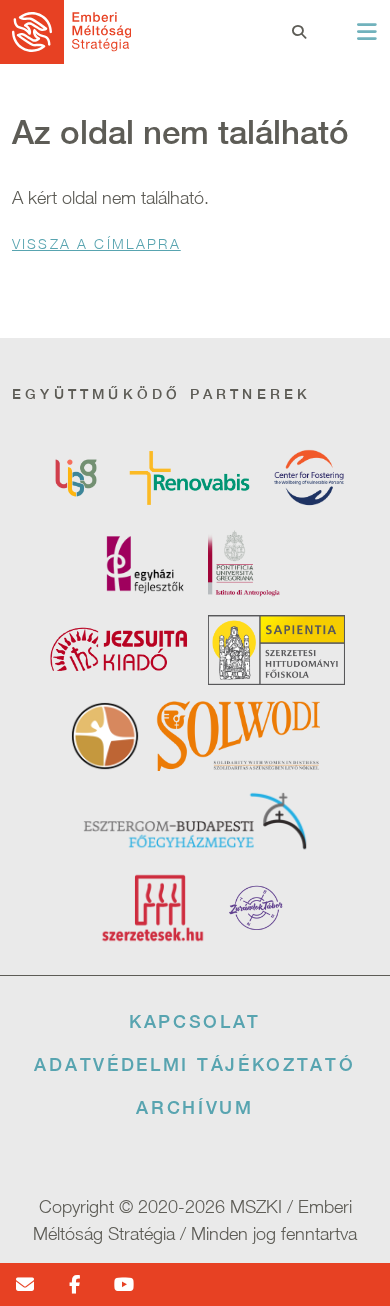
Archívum (195, 1107)
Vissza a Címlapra (96, 243)
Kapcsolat (195, 1021)
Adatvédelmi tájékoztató (194, 1064)
